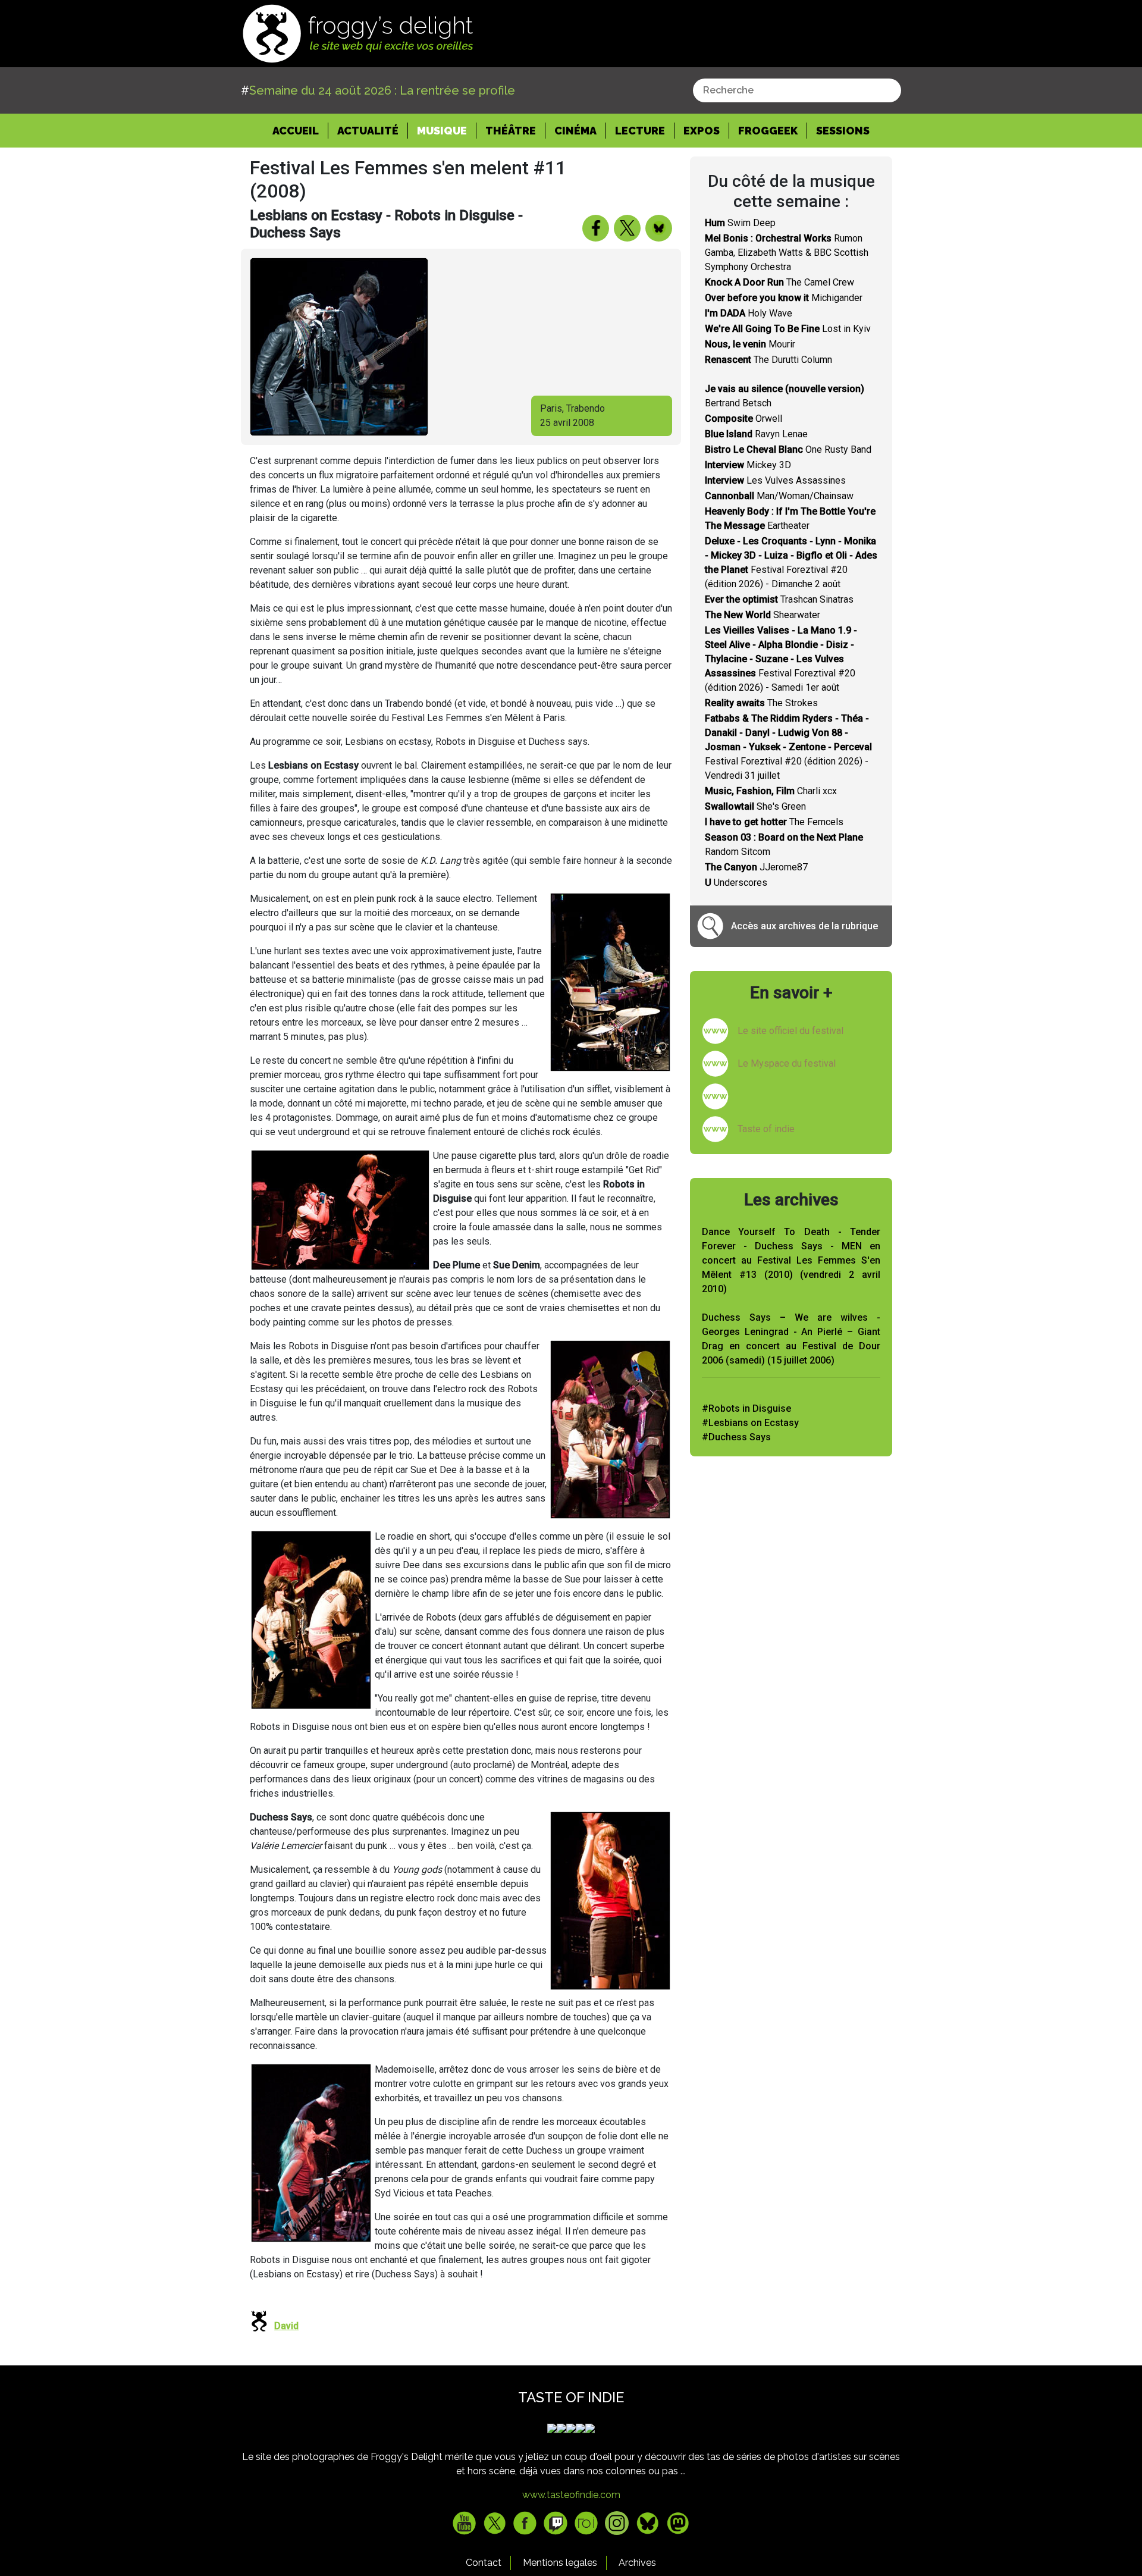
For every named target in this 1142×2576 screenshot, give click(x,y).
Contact (484, 2563)
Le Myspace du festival (787, 1063)
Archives (637, 2563)
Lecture (640, 131)
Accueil (300, 130)
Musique (442, 131)
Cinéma (575, 131)
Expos (702, 131)
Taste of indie (766, 1129)
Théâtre (511, 131)
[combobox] (797, 90)
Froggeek (768, 131)
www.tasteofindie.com (571, 2495)
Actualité (368, 131)
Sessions (843, 131)
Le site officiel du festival (790, 1031)
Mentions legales (560, 2563)
